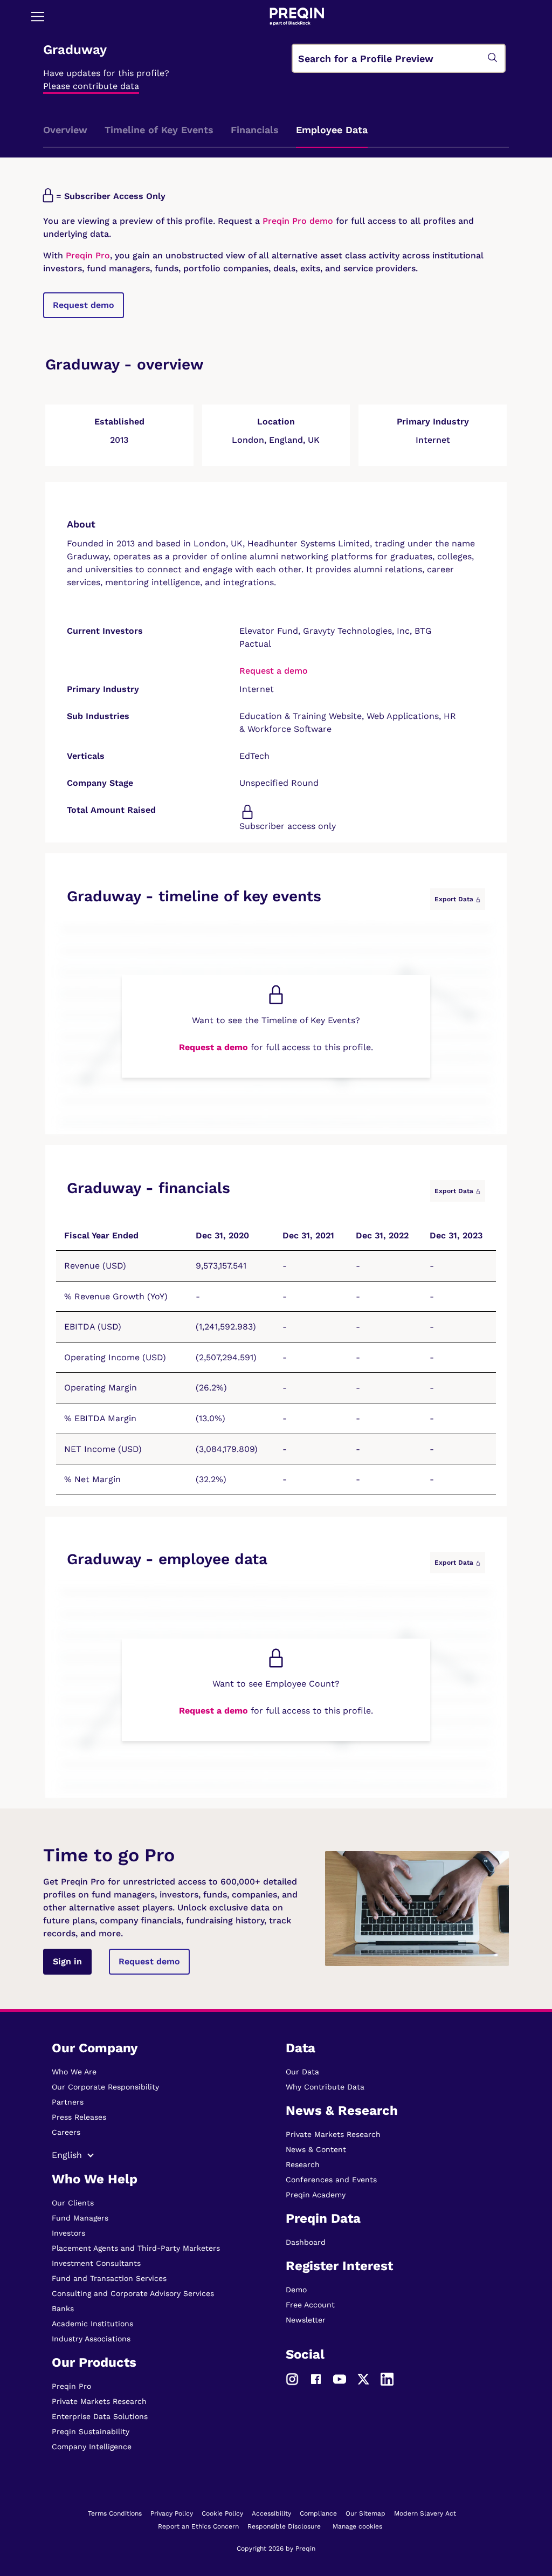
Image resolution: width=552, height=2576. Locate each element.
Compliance (318, 2513)
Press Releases (79, 2117)
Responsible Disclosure (284, 2526)
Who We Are (74, 2072)
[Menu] (38, 16)
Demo (296, 2290)
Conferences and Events (331, 2180)
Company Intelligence (92, 2447)
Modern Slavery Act (425, 2513)
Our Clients (73, 2203)
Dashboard (306, 2242)
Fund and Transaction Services (109, 2278)
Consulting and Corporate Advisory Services (133, 2293)
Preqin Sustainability (91, 2431)
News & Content (316, 2149)
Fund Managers (80, 2218)
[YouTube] (340, 2378)
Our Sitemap (365, 2513)
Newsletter (306, 2320)
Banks (63, 2308)
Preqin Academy (316, 2195)
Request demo (84, 305)
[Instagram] (292, 2378)
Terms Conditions (115, 2513)
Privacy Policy (172, 2513)
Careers (66, 2132)
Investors (68, 2233)
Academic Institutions (92, 2324)
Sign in (67, 1961)
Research (303, 2164)
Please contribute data (91, 86)
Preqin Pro (87, 255)
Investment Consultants (96, 2263)
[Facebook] (316, 2378)
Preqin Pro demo (298, 221)
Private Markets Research (99, 2401)
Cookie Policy (222, 2513)
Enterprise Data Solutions (100, 2416)
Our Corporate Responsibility (105, 2087)
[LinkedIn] (387, 2378)
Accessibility (271, 2513)
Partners (68, 2102)
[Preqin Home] (297, 16)
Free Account (310, 2305)
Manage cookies (357, 2526)
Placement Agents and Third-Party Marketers (136, 2248)
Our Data (302, 2072)
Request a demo (274, 671)
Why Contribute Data (325, 2087)
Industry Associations (91, 2339)
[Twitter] (363, 2378)
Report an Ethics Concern (198, 2526)
